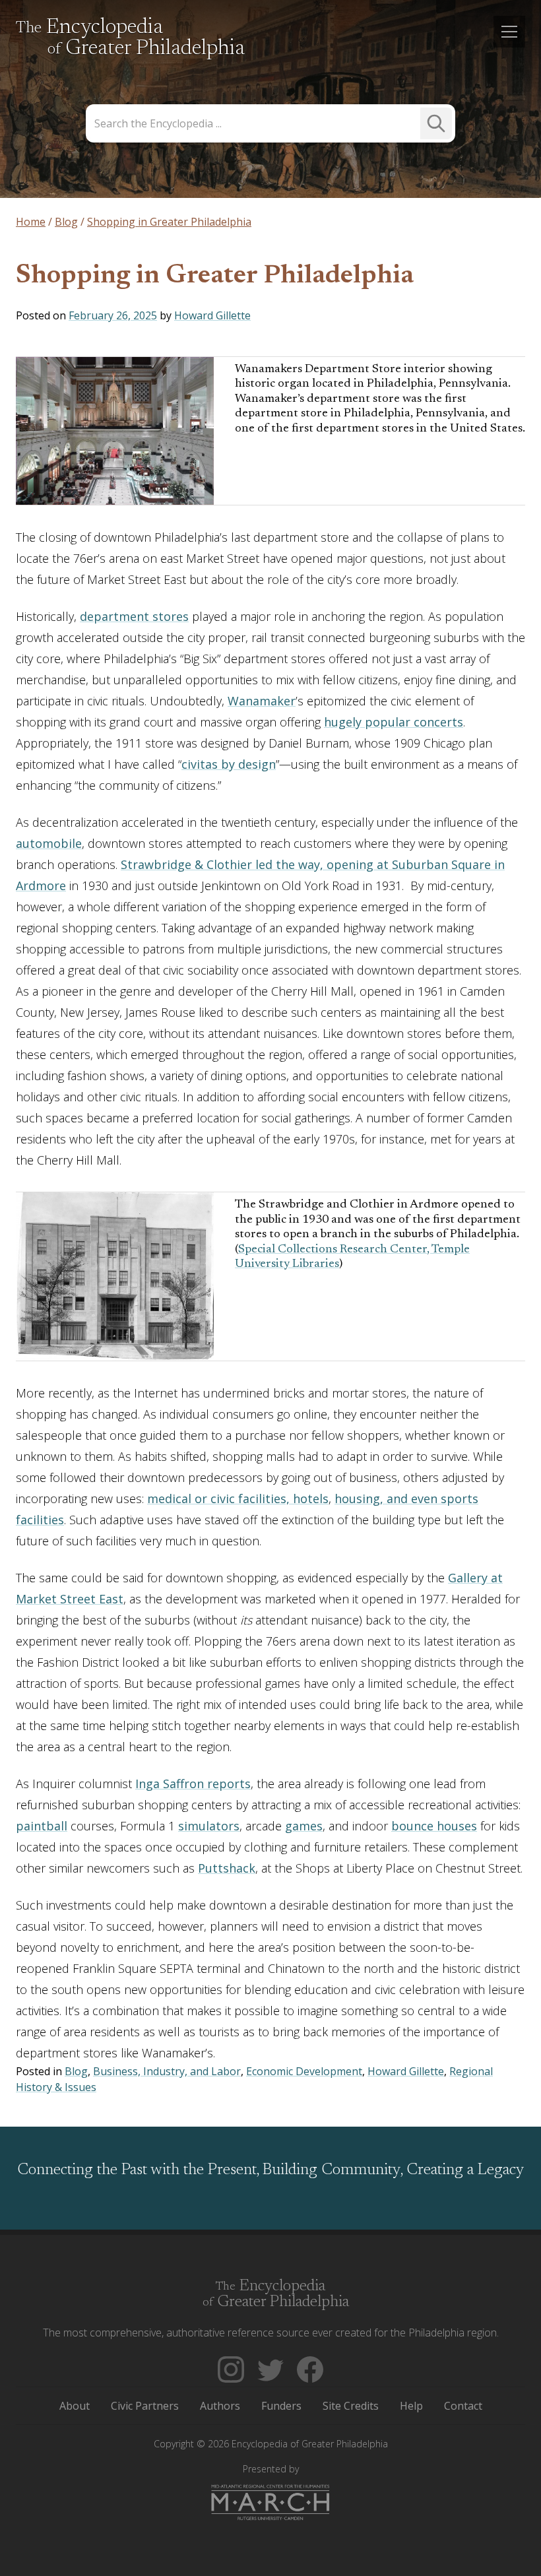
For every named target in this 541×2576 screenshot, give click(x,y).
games (304, 1826)
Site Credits (351, 2406)
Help (411, 2406)
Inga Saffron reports (193, 1784)
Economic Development (304, 2071)
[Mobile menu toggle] (509, 32)
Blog (76, 2071)
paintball (42, 1826)
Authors (220, 2406)
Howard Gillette (212, 315)
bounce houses (434, 1826)
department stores (134, 616)
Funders (281, 2406)
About (75, 2406)
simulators (209, 1826)
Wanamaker (262, 701)
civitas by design (229, 764)
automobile (49, 843)
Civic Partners (145, 2406)
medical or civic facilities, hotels (238, 1498)
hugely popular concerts (394, 722)
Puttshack (227, 1868)
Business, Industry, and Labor (167, 2071)
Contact (463, 2406)
